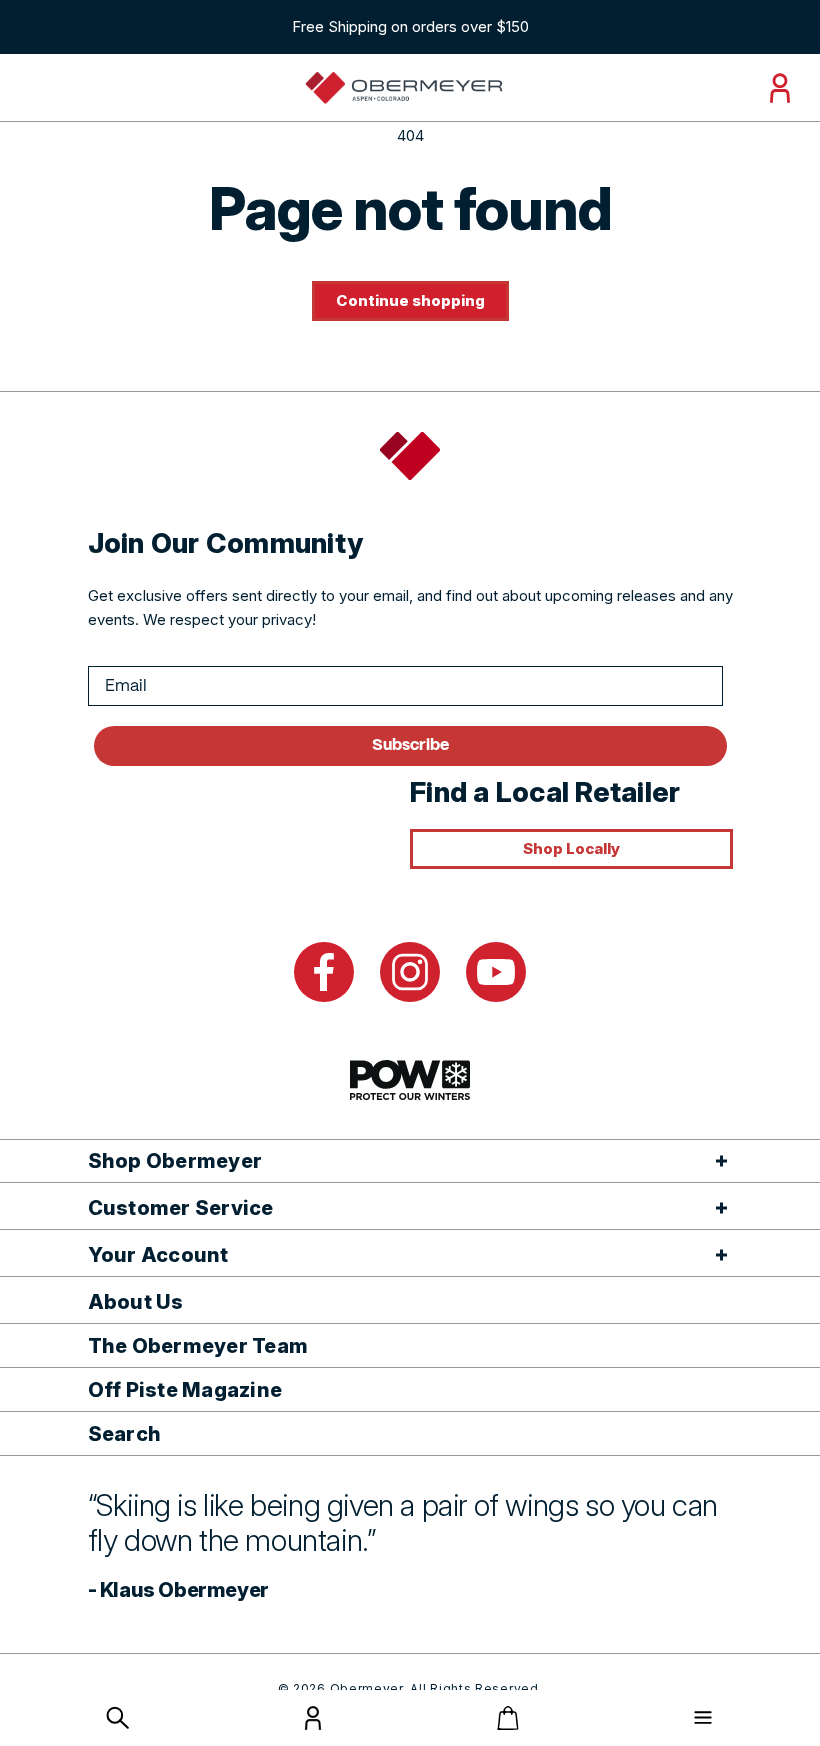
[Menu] (703, 1718)
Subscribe (410, 745)
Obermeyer (366, 1688)
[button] (118, 1718)
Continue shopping (410, 300)
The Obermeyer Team (198, 1346)
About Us (136, 1302)
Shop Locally (571, 848)
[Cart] (508, 1718)
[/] (403, 88)
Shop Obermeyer (175, 1161)
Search (125, 1434)
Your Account (158, 1255)
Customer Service (181, 1208)
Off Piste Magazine (185, 1390)
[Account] (313, 1724)
